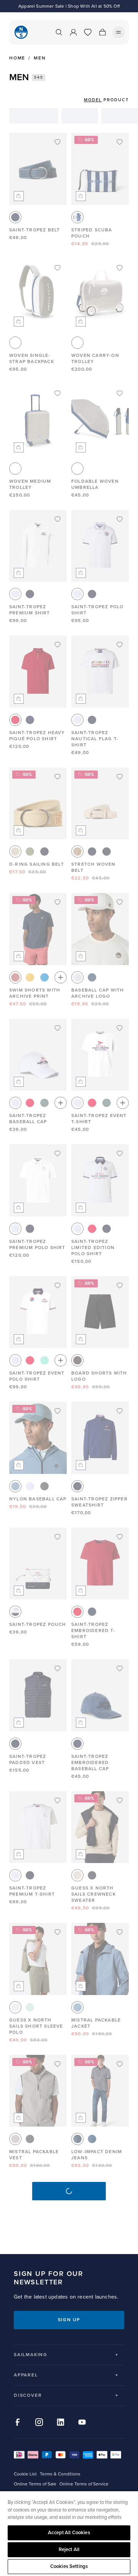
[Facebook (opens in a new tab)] (18, 2422)
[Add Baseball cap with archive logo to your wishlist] (120, 902)
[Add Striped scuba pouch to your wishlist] (120, 142)
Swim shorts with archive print (35, 993)
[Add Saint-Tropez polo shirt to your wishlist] (120, 519)
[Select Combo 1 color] (15, 343)
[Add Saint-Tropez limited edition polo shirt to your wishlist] (120, 1154)
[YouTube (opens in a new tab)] (82, 2422)
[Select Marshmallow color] (77, 977)
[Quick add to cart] (19, 196)
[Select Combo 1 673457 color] (77, 2139)
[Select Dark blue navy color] (92, 1875)
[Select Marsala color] (15, 977)
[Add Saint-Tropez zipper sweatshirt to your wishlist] (120, 1411)
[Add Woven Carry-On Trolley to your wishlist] (120, 268)
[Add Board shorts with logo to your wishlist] (120, 1286)
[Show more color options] (61, 977)
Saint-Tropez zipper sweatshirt (99, 1502)
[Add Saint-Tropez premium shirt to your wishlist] (58, 519)
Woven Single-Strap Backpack (32, 359)
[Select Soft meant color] (30, 2007)
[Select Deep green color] (30, 852)
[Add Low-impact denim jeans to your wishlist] (120, 2064)
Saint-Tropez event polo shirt (37, 1376)
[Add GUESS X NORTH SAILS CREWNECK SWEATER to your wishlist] (120, 1800)
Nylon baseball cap (38, 1499)
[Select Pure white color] (15, 2007)
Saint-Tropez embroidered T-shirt (93, 1631)
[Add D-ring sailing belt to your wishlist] (58, 777)
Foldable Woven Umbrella (95, 484)
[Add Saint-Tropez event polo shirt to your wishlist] (58, 1286)
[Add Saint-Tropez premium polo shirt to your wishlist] (58, 1154)
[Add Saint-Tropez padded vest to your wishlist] (58, 1668)
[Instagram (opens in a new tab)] (39, 2422)
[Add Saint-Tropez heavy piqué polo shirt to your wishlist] (58, 645)
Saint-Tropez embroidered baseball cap (90, 1763)
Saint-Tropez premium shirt (30, 610)
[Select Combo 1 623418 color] (77, 217)
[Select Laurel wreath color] (44, 1103)
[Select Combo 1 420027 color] (15, 1612)
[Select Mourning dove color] (15, 2139)
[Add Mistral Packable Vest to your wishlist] (58, 2064)
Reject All (69, 2550)
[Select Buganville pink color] (30, 1103)
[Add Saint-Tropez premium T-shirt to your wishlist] (58, 1800)
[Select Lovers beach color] (77, 1875)
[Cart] (102, 32)
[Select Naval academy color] (15, 217)
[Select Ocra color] (30, 977)
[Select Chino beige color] (15, 852)
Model (93, 100)
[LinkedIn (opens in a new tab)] (61, 2422)
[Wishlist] (88, 32)
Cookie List (25, 2474)
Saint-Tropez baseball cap (28, 1119)
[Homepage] (21, 32)
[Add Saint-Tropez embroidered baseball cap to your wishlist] (120, 1668)
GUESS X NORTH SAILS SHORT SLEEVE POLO (36, 2026)
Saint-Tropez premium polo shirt (37, 1245)
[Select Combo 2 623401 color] (107, 852)
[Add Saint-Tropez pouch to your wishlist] (58, 1537)
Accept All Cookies (69, 2533)
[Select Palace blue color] (44, 977)
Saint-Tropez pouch (38, 1625)
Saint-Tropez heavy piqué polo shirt (37, 736)
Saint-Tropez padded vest (28, 1760)
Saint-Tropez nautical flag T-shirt (95, 739)
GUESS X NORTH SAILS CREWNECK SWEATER (94, 1894)
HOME (17, 58)
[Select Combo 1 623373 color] (92, 977)
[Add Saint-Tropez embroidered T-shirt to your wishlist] (120, 1537)
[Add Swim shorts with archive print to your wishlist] (58, 902)
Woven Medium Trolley (30, 484)
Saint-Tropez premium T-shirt (32, 1891)
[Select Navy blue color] (30, 594)
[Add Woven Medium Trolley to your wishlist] (58, 393)
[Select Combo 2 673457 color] (92, 2139)
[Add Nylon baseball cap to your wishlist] (58, 1411)
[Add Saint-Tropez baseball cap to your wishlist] (58, 1028)
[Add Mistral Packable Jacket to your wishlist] (120, 1932)
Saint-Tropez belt (34, 230)
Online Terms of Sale (35, 2484)
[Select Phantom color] (44, 1486)
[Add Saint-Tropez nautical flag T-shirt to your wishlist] (120, 645)
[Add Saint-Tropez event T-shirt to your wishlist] (120, 1028)
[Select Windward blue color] (15, 1486)
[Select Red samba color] (15, 720)
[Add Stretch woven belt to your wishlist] (120, 777)
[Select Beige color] (77, 852)
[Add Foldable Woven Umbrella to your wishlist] (120, 393)
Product (116, 100)
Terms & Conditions (60, 2474)
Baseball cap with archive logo (98, 993)
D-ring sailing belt (37, 864)
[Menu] (118, 32)
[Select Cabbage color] (44, 1360)
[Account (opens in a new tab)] (73, 32)
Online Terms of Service (84, 2484)
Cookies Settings (69, 2566)
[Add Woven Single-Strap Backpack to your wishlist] (58, 268)
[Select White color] (15, 594)
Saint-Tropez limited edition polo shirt (93, 1248)
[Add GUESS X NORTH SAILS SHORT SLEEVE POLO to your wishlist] (58, 1932)
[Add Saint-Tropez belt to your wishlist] (58, 142)
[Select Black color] (77, 1360)
